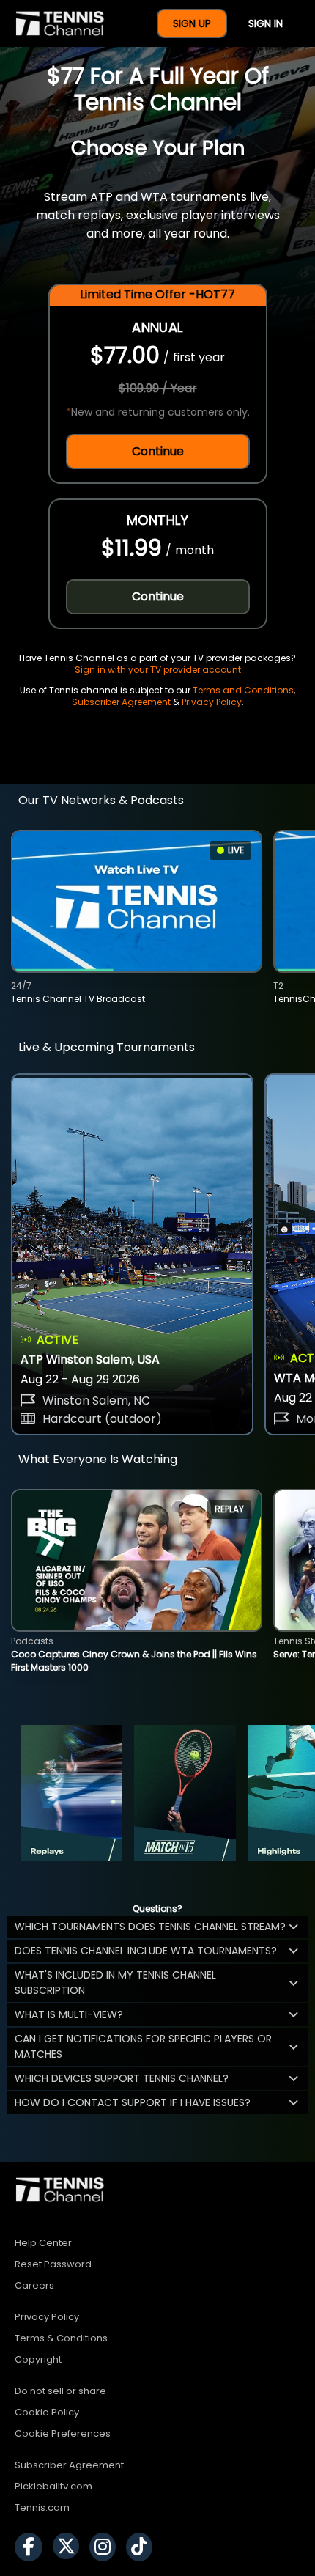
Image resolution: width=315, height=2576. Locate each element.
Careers (34, 2285)
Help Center (43, 2243)
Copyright (38, 2359)
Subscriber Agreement (121, 702)
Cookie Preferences (63, 2433)
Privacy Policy (212, 702)
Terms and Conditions (243, 690)
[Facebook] (32, 2547)
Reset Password (53, 2264)
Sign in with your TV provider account (158, 670)
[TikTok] (143, 2547)
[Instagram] (106, 2547)
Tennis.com (42, 2507)
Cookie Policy (47, 2412)
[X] (70, 2547)
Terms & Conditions (61, 2338)
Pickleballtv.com (53, 2486)
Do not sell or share (60, 2391)
